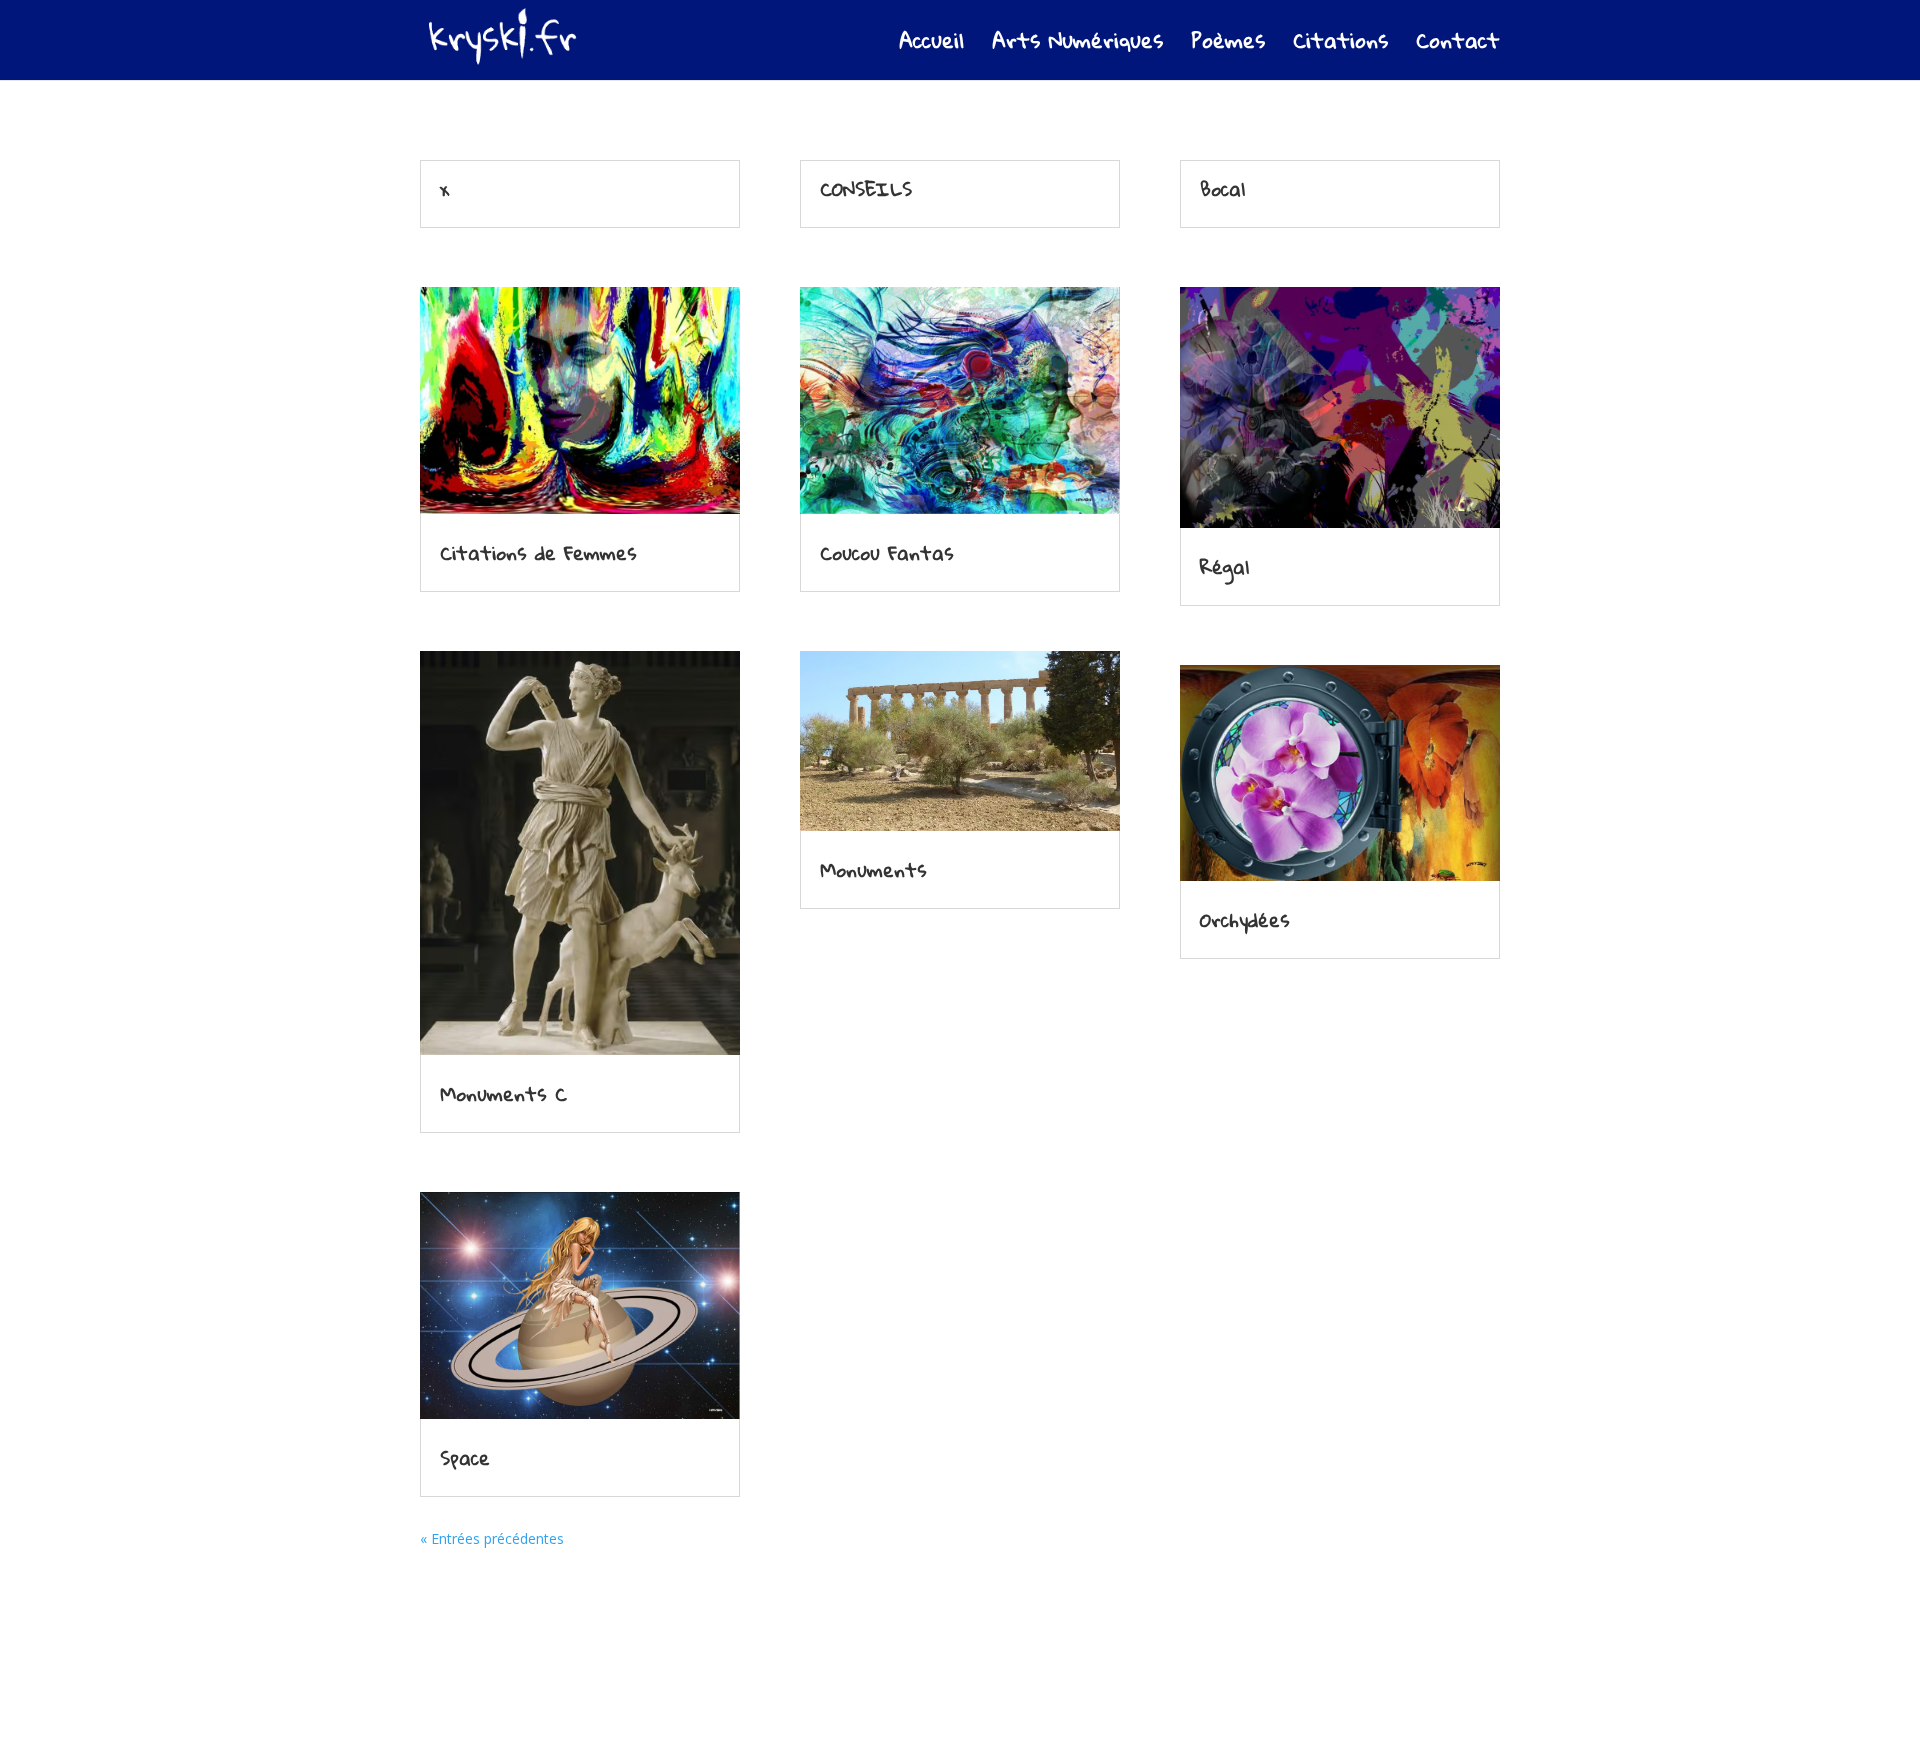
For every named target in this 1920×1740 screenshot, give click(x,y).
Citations (1340, 46)
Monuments (873, 869)
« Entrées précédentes (492, 1538)
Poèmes (1228, 46)
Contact (1458, 46)
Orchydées (1245, 919)
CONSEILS (866, 188)
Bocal (1222, 188)
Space (465, 1457)
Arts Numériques (1077, 46)
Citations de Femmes (538, 552)
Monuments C (503, 1093)
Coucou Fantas (887, 552)
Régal (1224, 566)
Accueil (931, 46)
